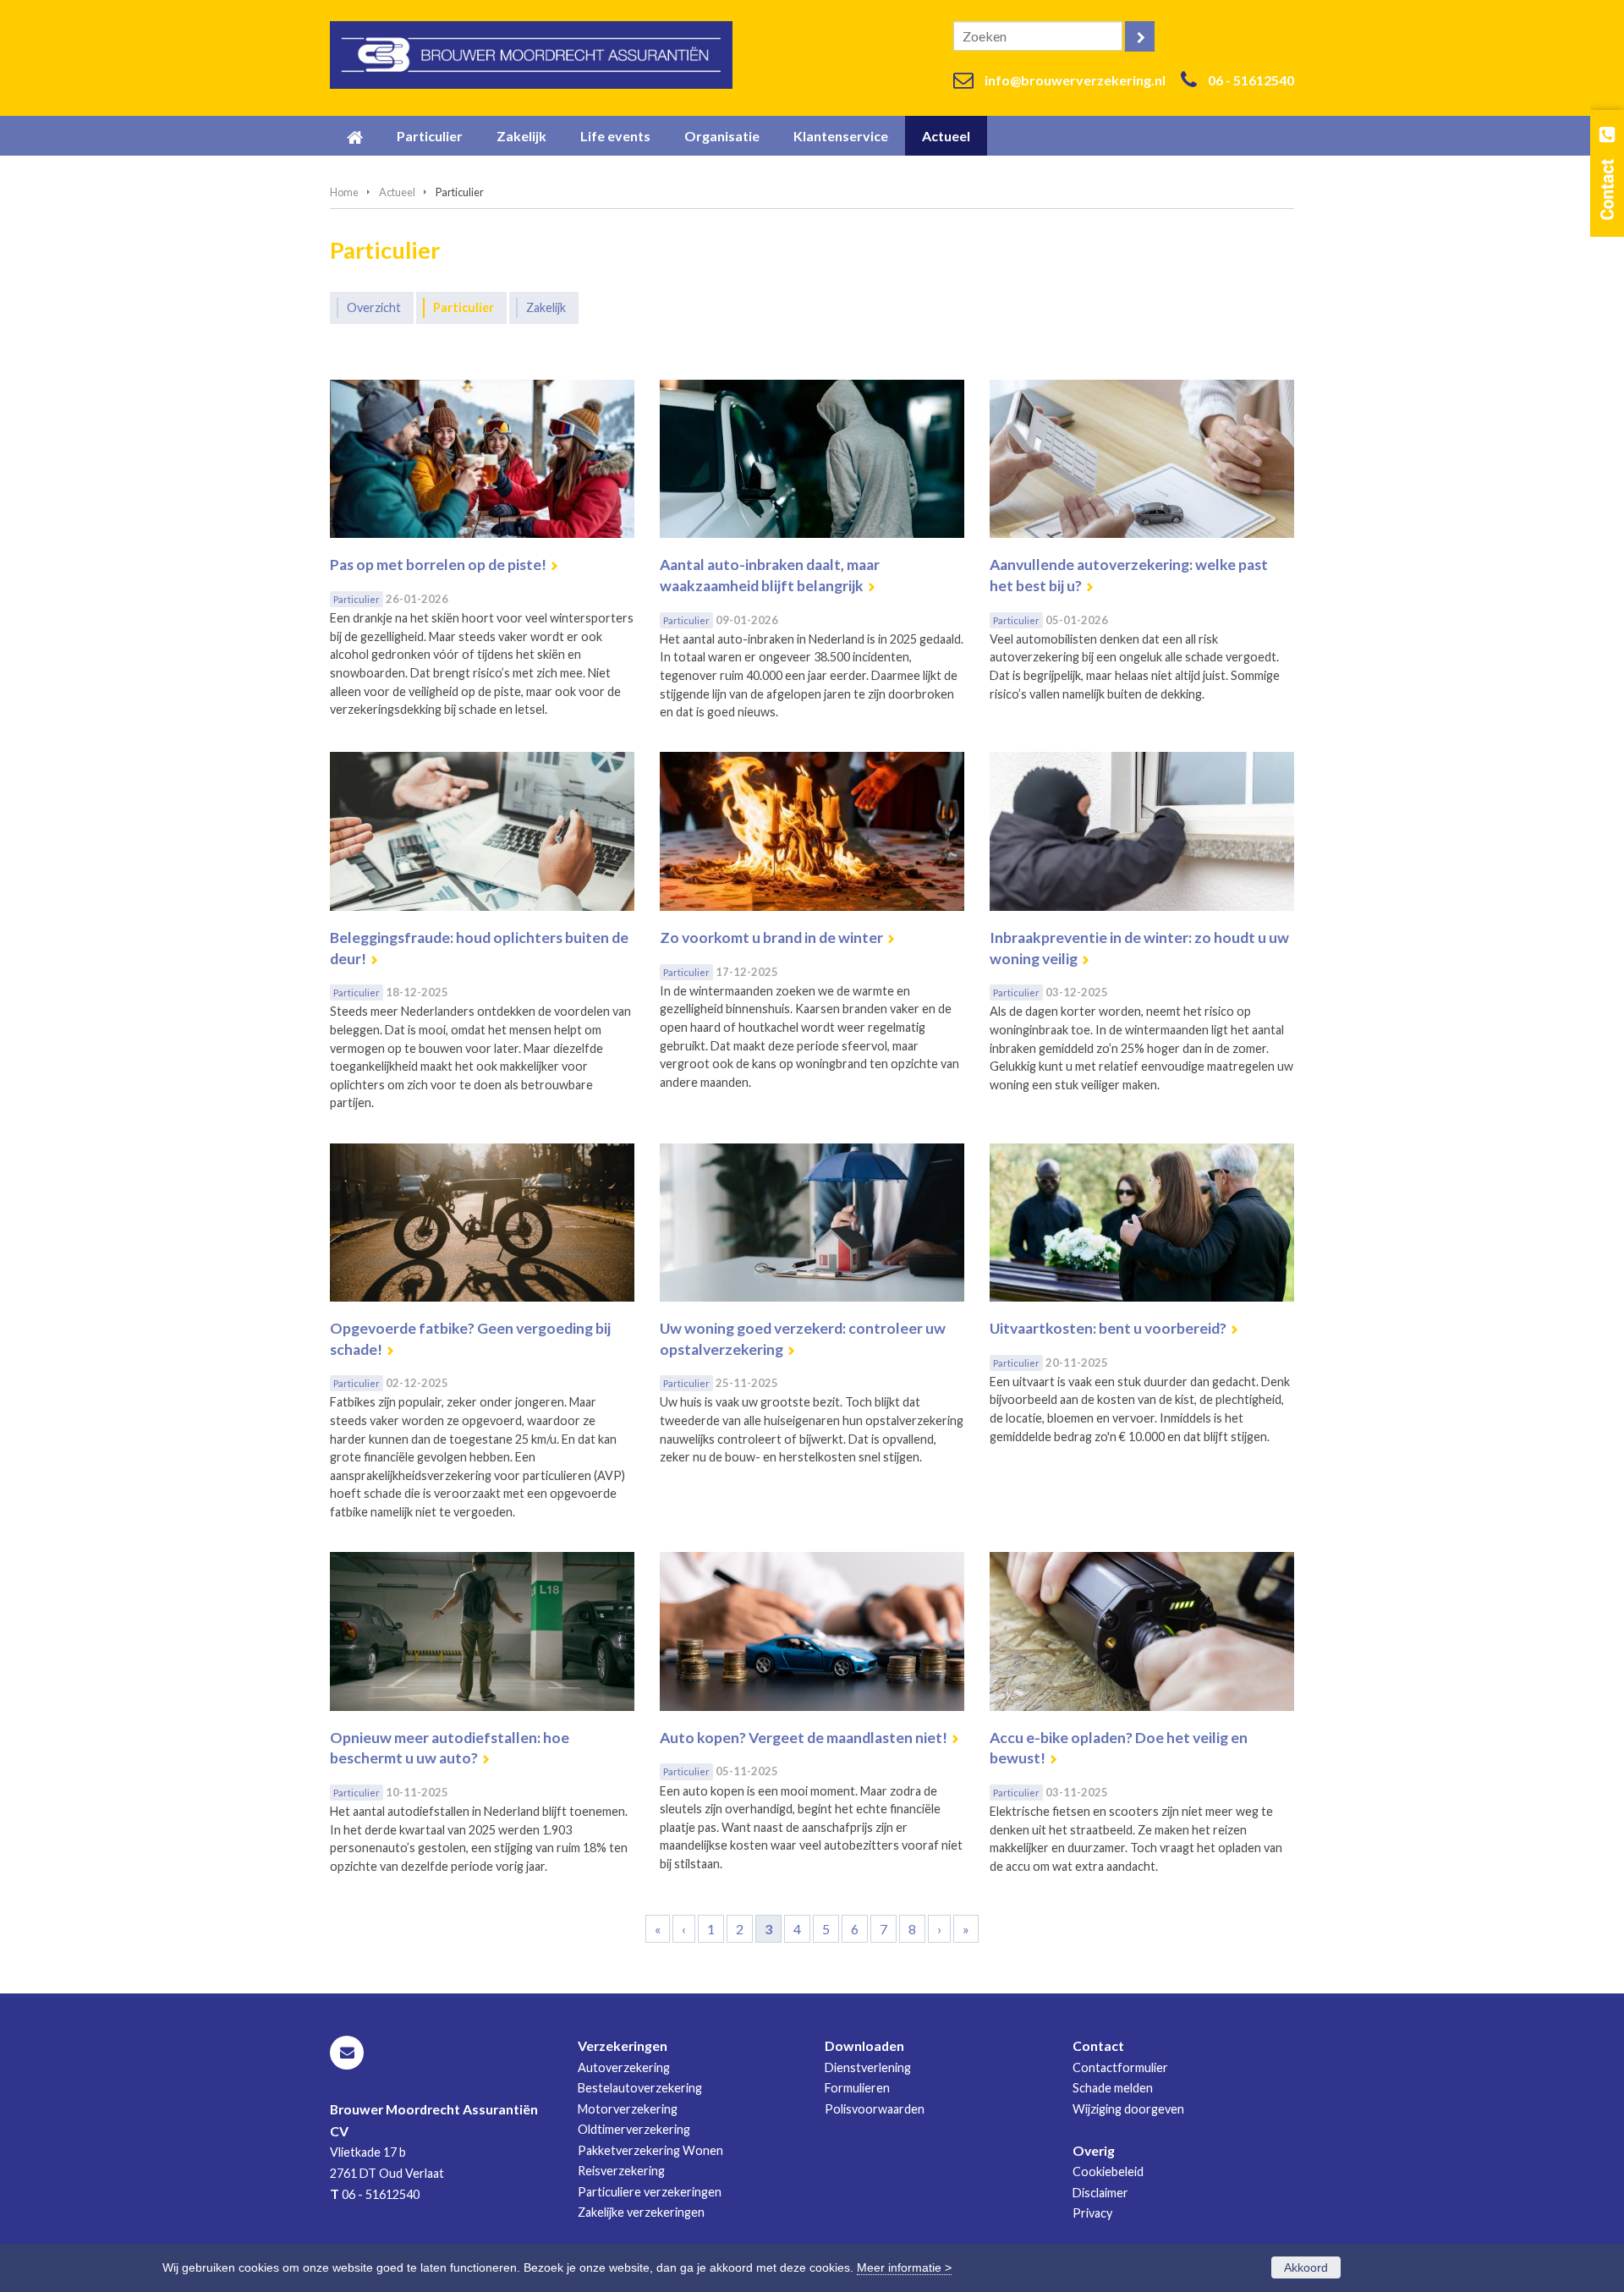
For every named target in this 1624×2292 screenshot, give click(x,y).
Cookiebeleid (1108, 2171)
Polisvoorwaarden (875, 2109)
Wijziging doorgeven (1128, 2109)
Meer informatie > (904, 2267)
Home (344, 192)
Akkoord (1306, 2267)
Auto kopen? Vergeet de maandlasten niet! (804, 1738)
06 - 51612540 (1251, 80)
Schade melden (1113, 2088)
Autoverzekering (624, 2067)
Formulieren (857, 2088)
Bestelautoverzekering (640, 2088)
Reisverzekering (621, 2171)
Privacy (1092, 2213)
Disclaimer (1100, 2193)
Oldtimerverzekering (634, 2129)
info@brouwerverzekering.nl (1075, 80)
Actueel (397, 192)
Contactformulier (1120, 2067)
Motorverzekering (628, 2109)
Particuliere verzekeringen (650, 2192)
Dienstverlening (868, 2067)
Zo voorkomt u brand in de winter (771, 938)
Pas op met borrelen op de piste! (438, 565)
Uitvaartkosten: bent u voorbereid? (1108, 1328)
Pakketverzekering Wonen (650, 2150)
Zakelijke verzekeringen (641, 2212)
